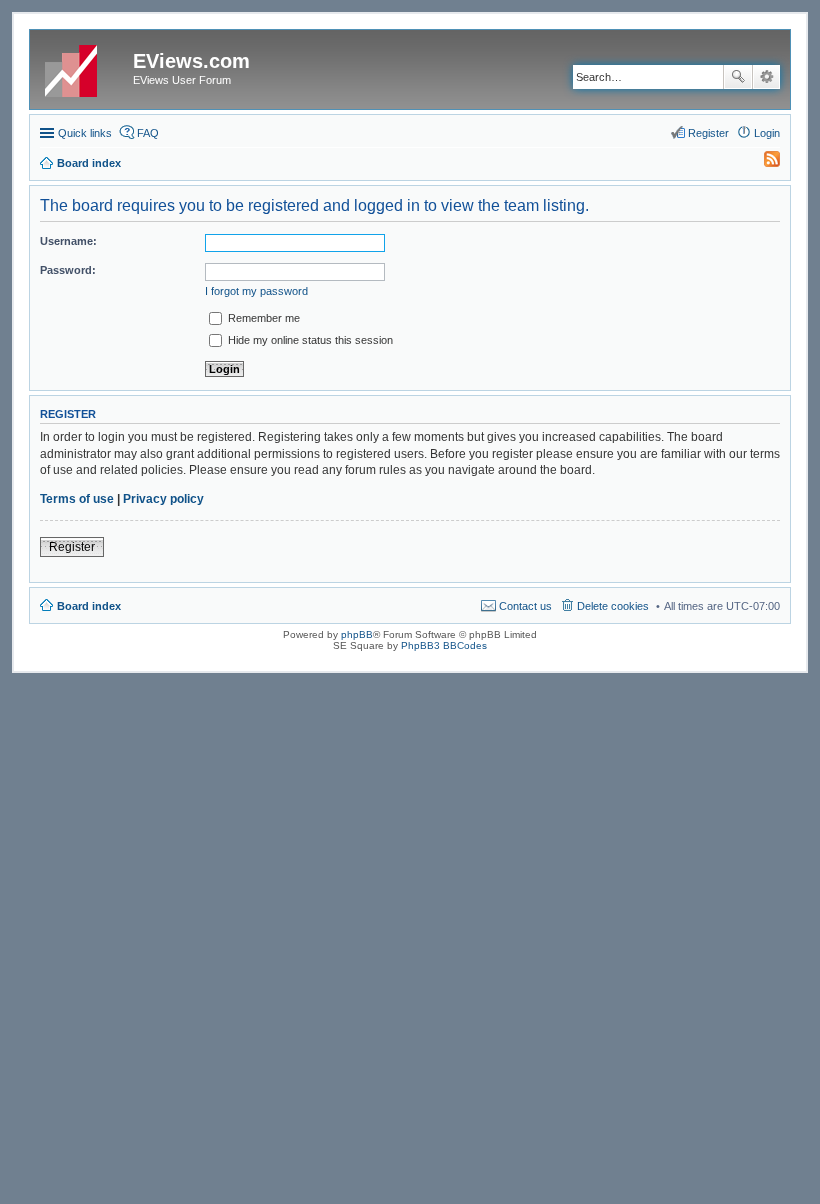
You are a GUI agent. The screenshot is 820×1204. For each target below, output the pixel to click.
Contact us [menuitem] (525, 606)
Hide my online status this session (309, 340)
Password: (68, 270)
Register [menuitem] (708, 133)
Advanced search (766, 77)
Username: (68, 241)
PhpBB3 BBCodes (444, 645)
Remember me (262, 318)
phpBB (357, 634)
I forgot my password (256, 291)
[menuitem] (763, 163)
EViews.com (191, 61)
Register (72, 547)
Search (738, 77)
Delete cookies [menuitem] (613, 606)
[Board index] (84, 67)
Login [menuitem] (767, 133)
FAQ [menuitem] (148, 133)
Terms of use (77, 499)
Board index (89, 606)
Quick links (85, 133)
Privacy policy (163, 499)
